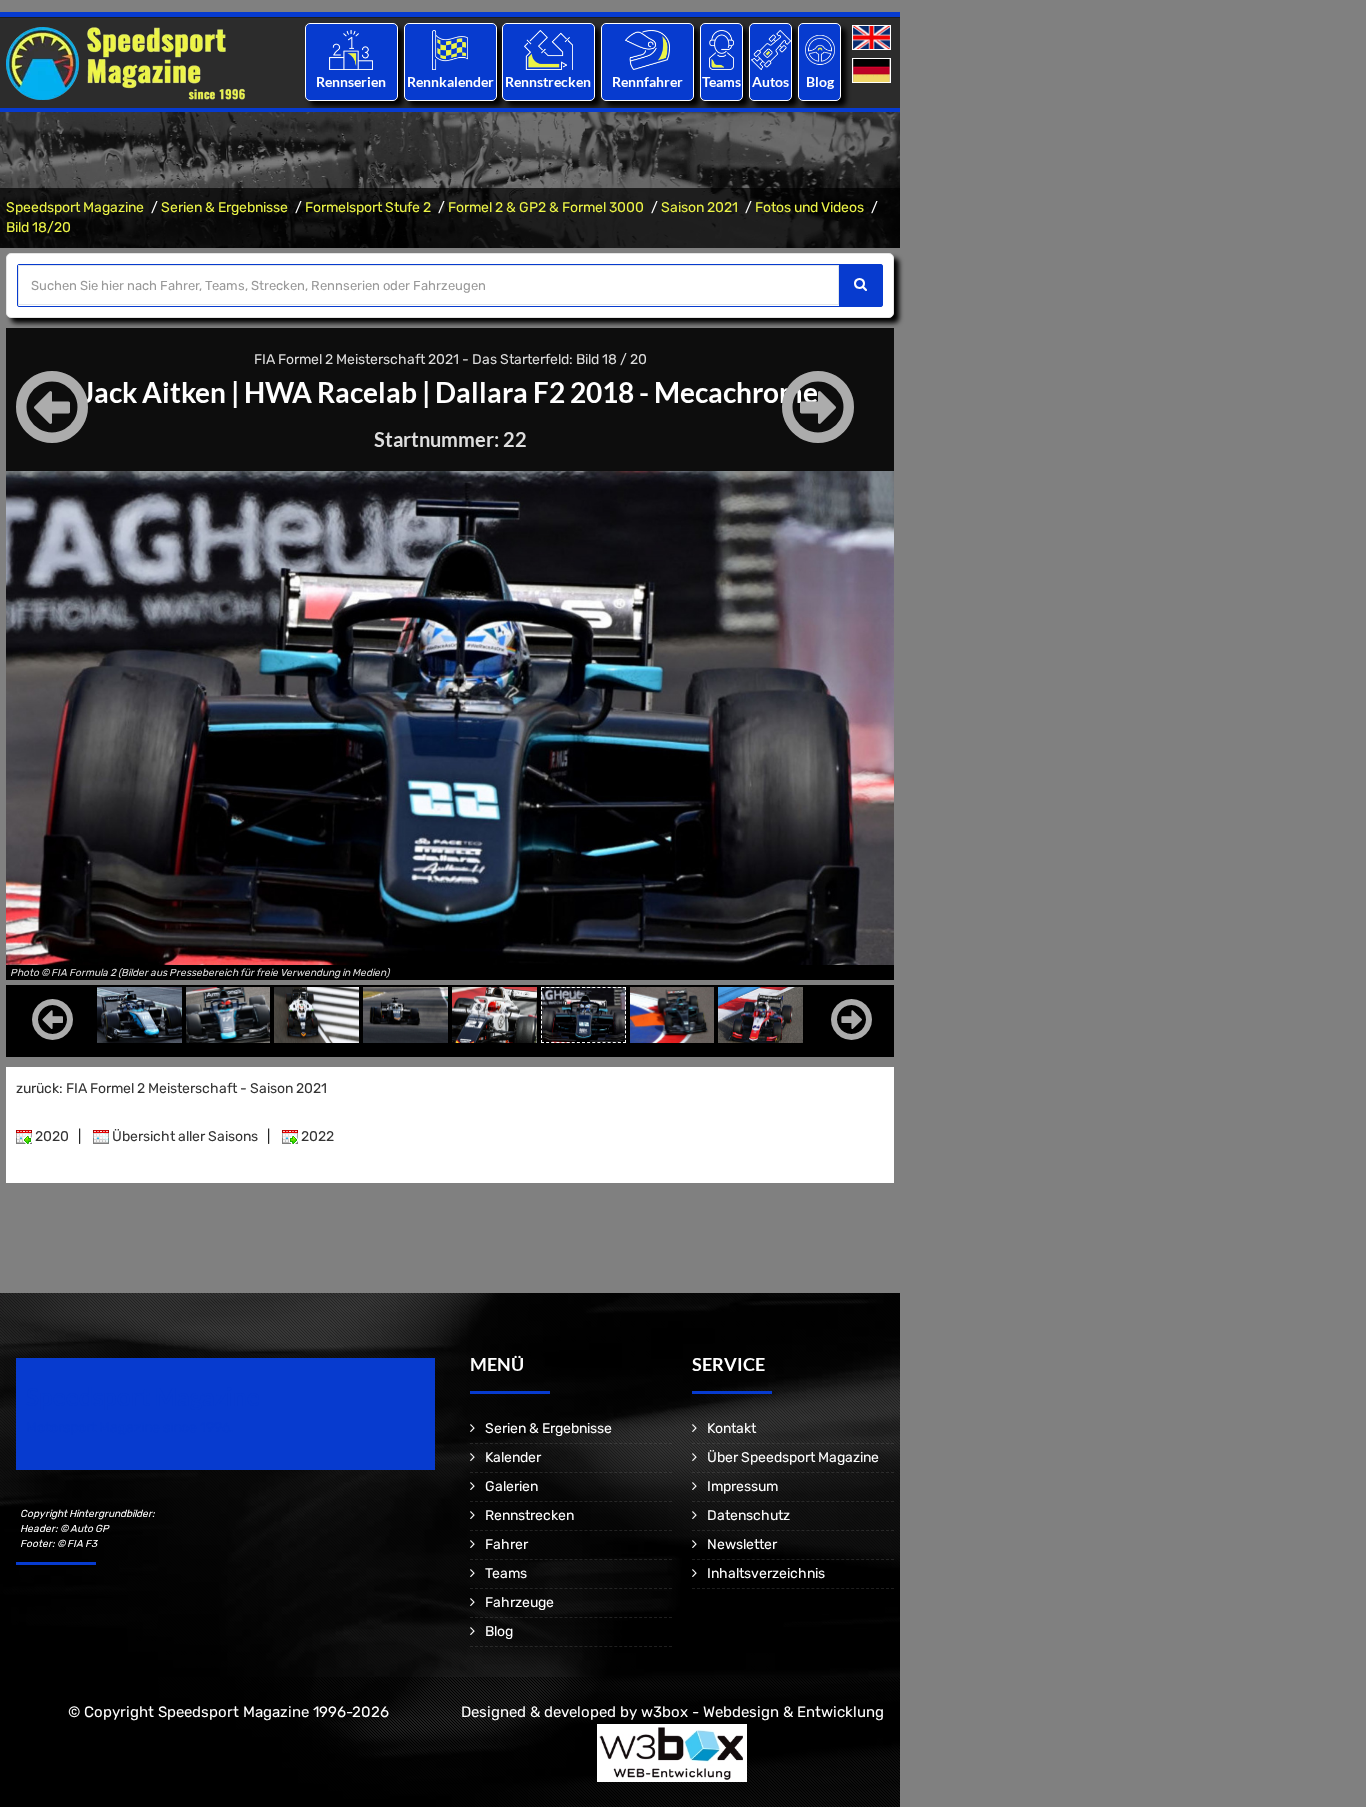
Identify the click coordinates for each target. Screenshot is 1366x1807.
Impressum (742, 1486)
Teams (721, 81)
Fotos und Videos (809, 207)
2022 (316, 1136)
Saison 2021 (699, 207)
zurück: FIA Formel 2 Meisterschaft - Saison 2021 (171, 1088)
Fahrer (506, 1544)
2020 (50, 1136)
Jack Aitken (154, 392)
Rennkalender (449, 81)
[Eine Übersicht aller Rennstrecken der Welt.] (548, 49)
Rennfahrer (647, 81)
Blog (820, 81)
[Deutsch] (873, 71)
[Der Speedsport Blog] (820, 49)
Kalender (513, 1457)
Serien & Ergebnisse (224, 207)
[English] (873, 38)
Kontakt (731, 1428)
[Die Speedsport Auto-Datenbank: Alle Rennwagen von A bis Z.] (771, 49)
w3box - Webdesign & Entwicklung (762, 1712)
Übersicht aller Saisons (183, 1136)
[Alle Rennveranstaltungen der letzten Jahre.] (450, 49)
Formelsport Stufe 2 (368, 207)
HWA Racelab (330, 392)
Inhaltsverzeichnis (766, 1573)
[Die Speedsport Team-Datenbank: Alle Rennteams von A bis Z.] (721, 49)
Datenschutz (748, 1515)
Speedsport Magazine (75, 207)
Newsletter (742, 1544)
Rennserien (351, 81)
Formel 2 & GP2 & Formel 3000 (546, 207)
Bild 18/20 (38, 227)
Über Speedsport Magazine (793, 1457)
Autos (770, 81)
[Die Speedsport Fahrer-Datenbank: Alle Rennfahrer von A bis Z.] (647, 49)
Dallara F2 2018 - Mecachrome (626, 392)
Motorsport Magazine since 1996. (130, 1427)
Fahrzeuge (519, 1602)
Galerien (511, 1486)
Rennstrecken (549, 81)
